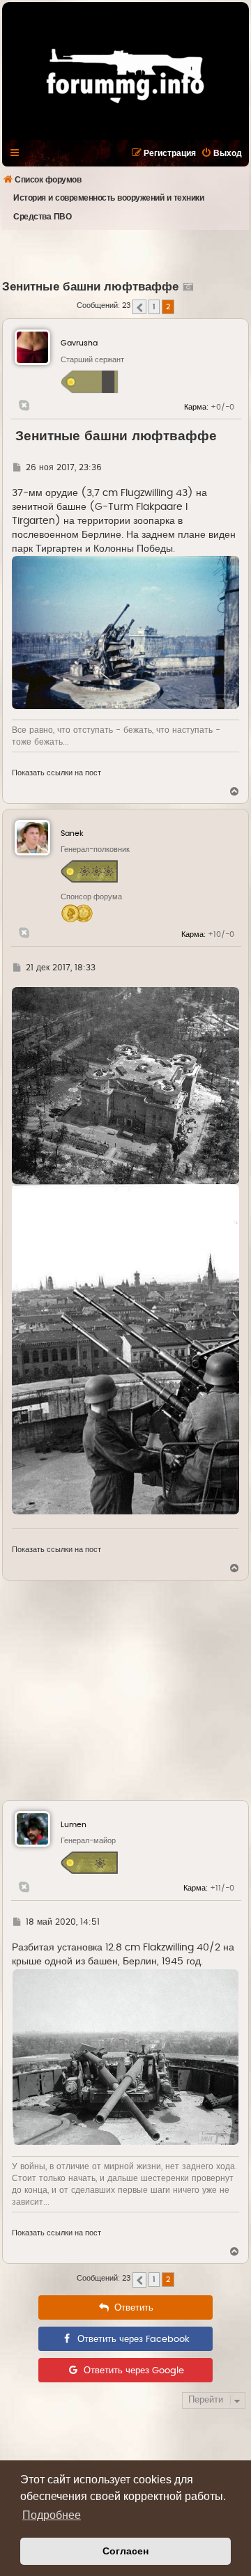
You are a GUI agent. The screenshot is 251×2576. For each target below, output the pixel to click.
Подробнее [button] (52, 2515)
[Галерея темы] (187, 287)
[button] (139, 307)
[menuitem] (221, 153)
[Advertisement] (127, 254)
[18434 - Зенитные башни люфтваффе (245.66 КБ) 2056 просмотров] (125, 1086)
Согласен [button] (125, 2551)
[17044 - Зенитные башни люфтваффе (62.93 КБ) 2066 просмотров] (125, 633)
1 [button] (154, 307)
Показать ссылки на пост (56, 773)
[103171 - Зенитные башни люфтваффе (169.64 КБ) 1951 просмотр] (125, 2057)
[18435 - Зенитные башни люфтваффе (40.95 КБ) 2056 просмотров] (125, 1349)
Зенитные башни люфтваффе (90, 287)
